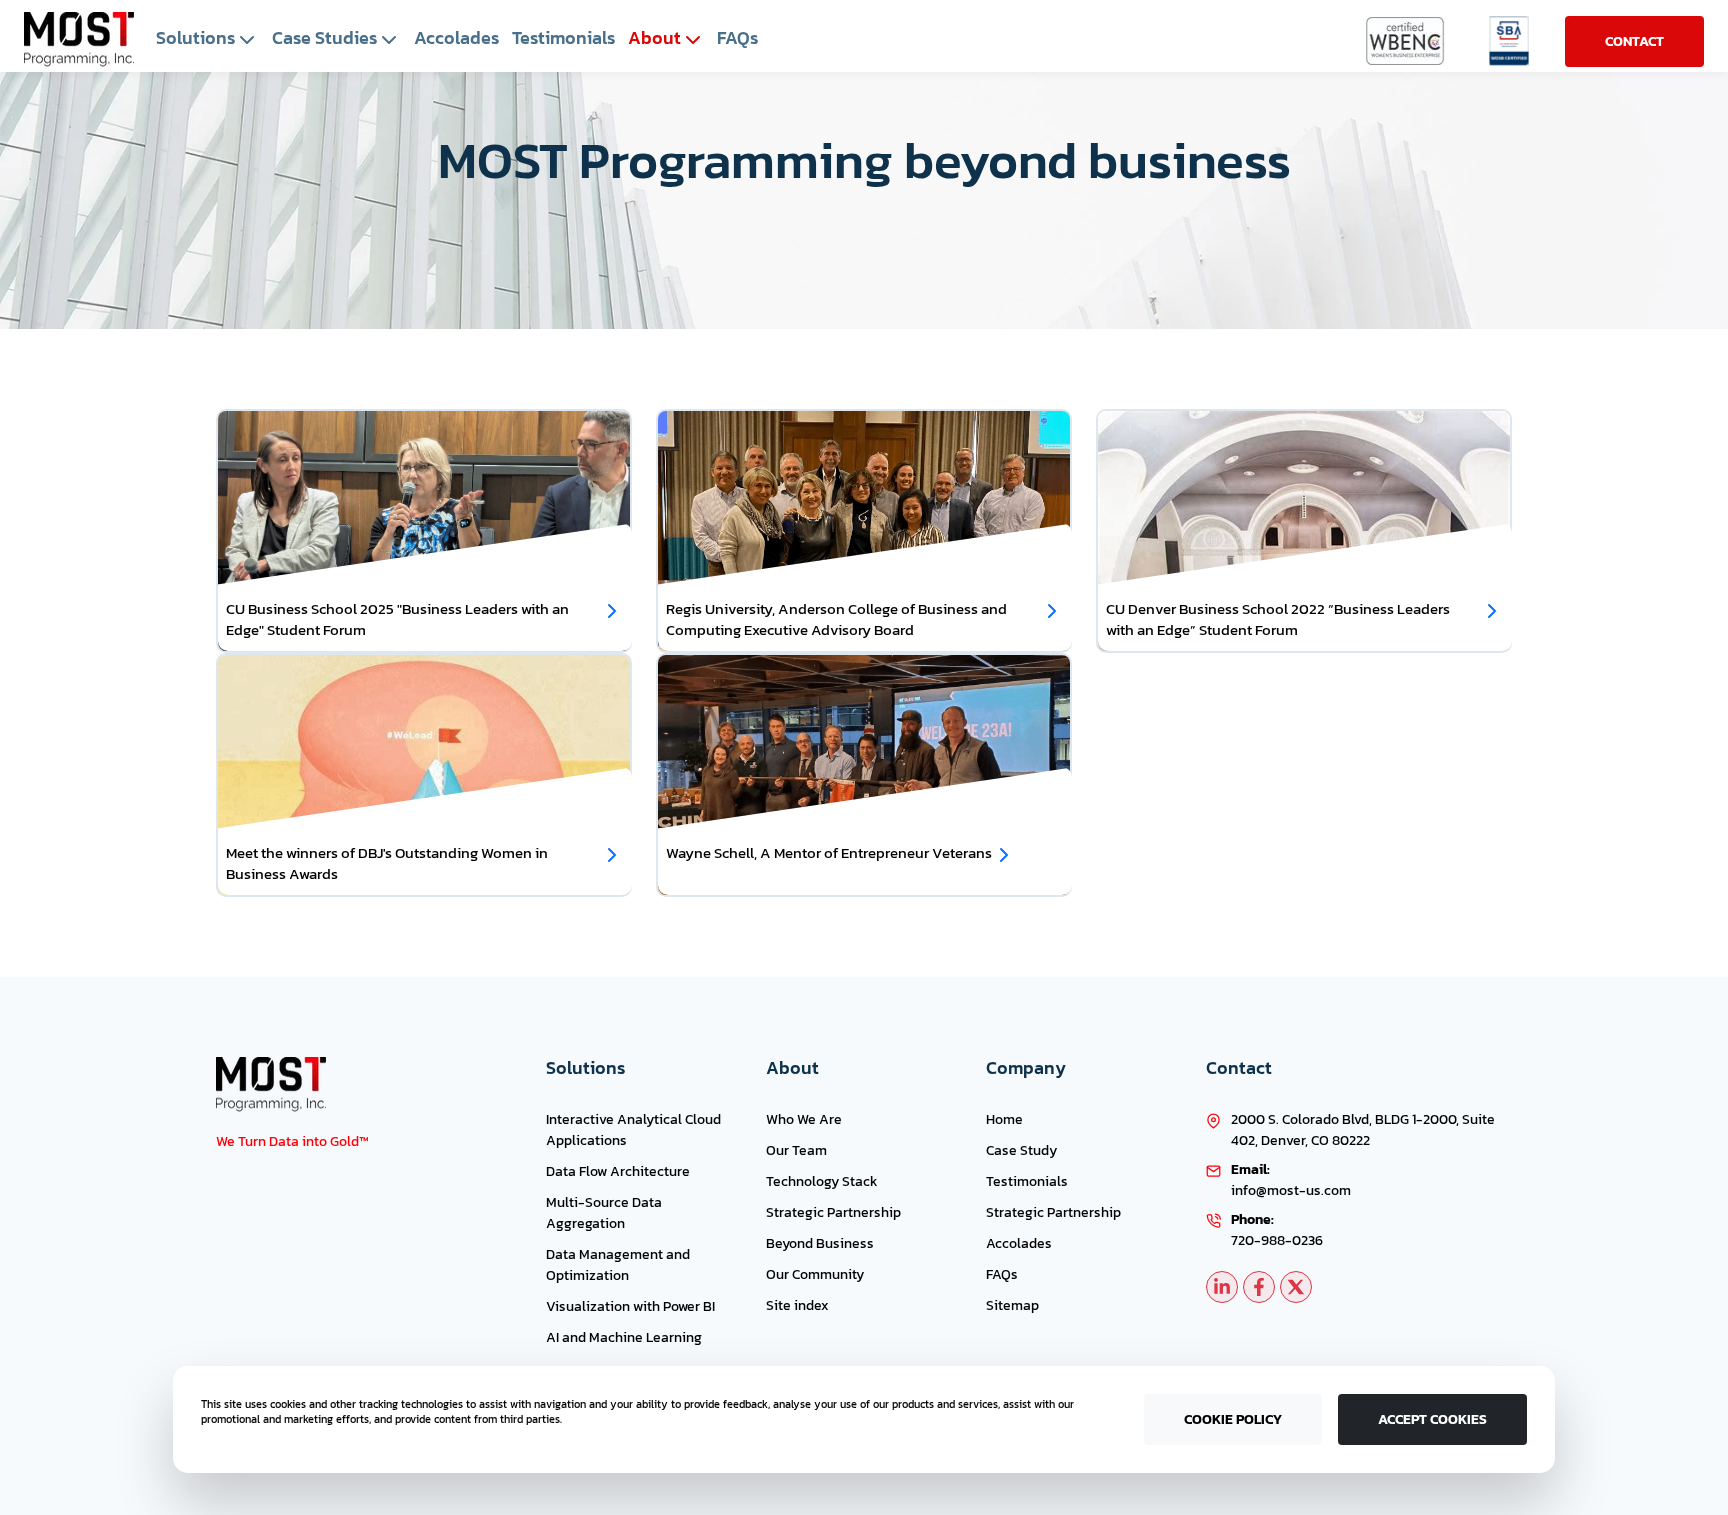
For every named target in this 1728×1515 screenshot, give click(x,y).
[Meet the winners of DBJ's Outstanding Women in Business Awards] (612, 855)
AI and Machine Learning (624, 1337)
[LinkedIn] (1222, 1287)
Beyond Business (820, 1243)
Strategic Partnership (833, 1212)
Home (1004, 1119)
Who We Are (804, 1119)
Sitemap (1012, 1305)
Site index (797, 1305)
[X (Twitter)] (1296, 1287)
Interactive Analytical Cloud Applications (633, 1130)
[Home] (79, 39)
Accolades (1019, 1243)
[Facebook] (1259, 1287)
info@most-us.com (1291, 1190)
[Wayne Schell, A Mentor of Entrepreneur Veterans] (1004, 855)
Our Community (815, 1274)
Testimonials (1027, 1181)
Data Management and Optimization (618, 1265)
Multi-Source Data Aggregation (604, 1213)
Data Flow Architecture (618, 1171)
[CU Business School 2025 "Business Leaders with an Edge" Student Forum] (612, 611)
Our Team (796, 1150)
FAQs (1002, 1274)
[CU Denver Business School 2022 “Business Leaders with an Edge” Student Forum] (1492, 611)
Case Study (1021, 1150)
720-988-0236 (1277, 1240)
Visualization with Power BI (630, 1306)
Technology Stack (822, 1181)
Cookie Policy (1233, 1419)
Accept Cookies (1432, 1419)
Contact (1634, 41)
